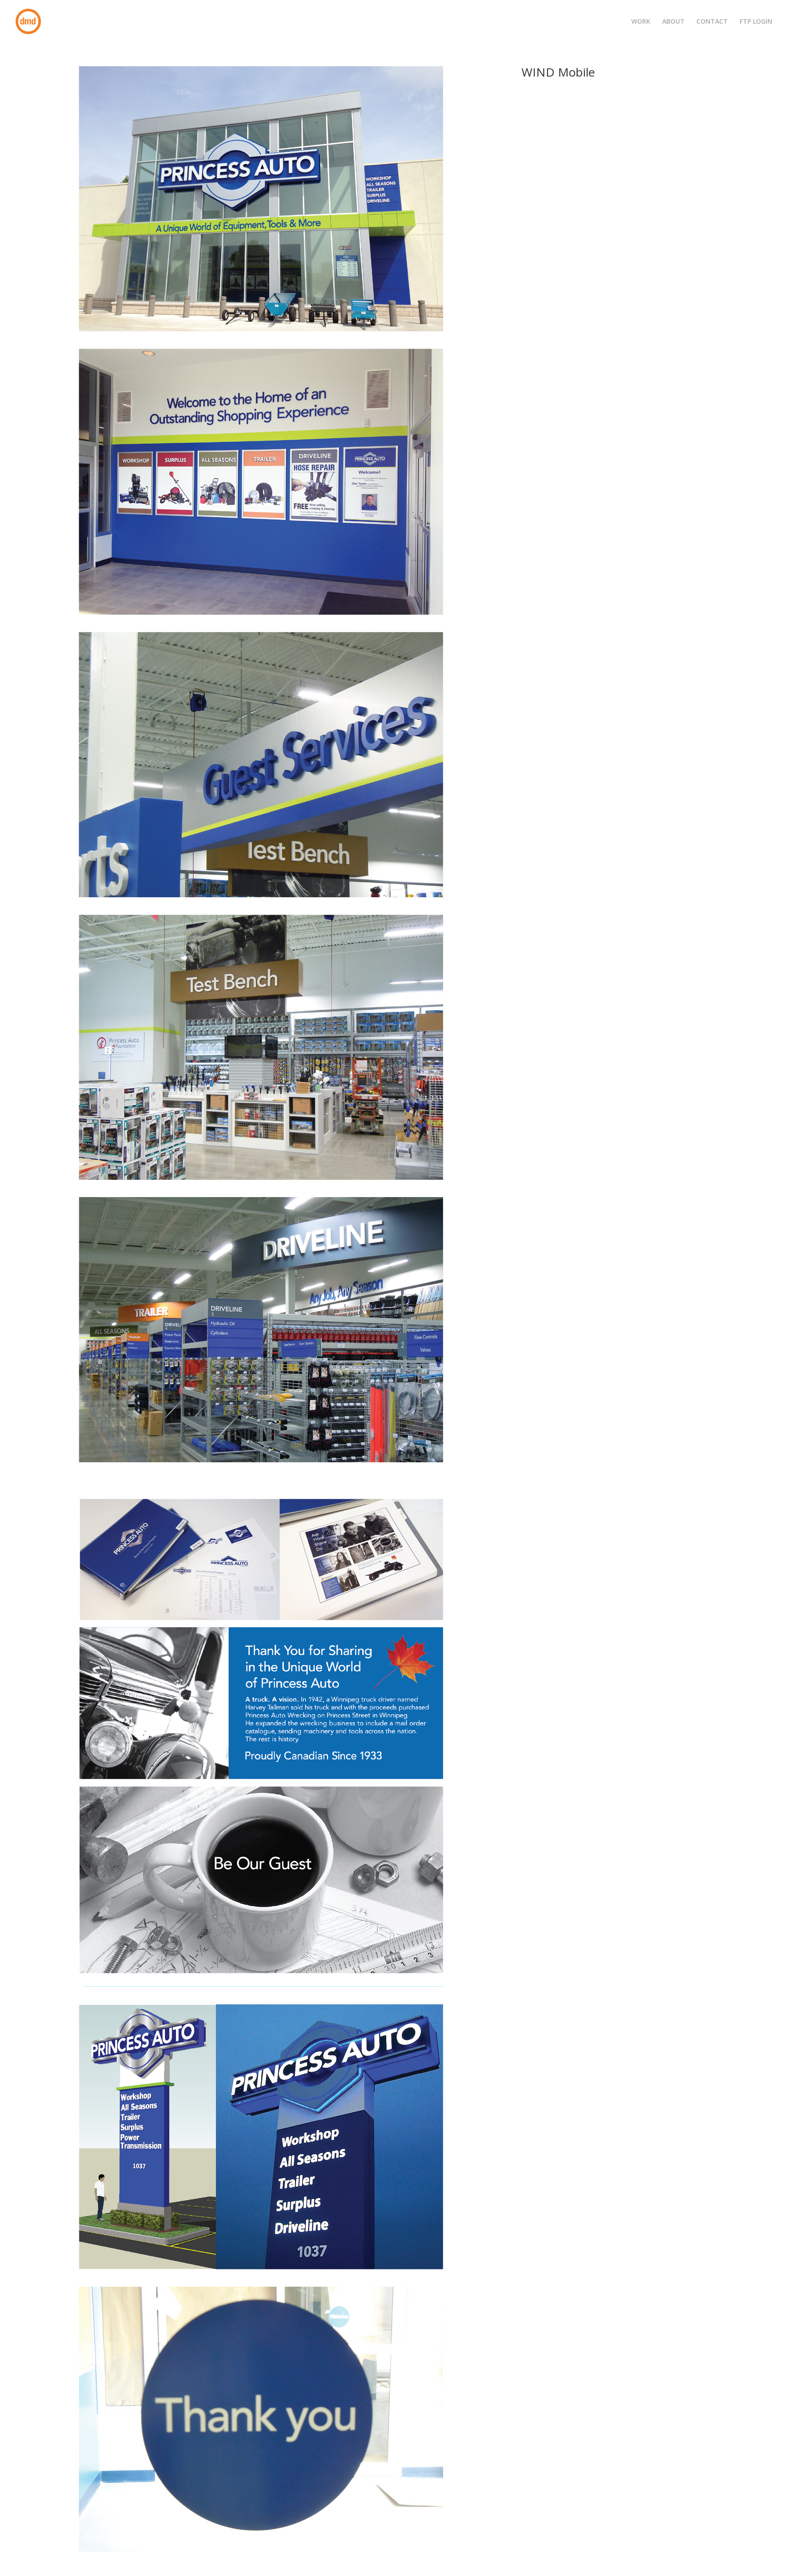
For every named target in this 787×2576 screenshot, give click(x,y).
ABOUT (673, 22)
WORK (641, 22)
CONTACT (712, 22)
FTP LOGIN (756, 22)
